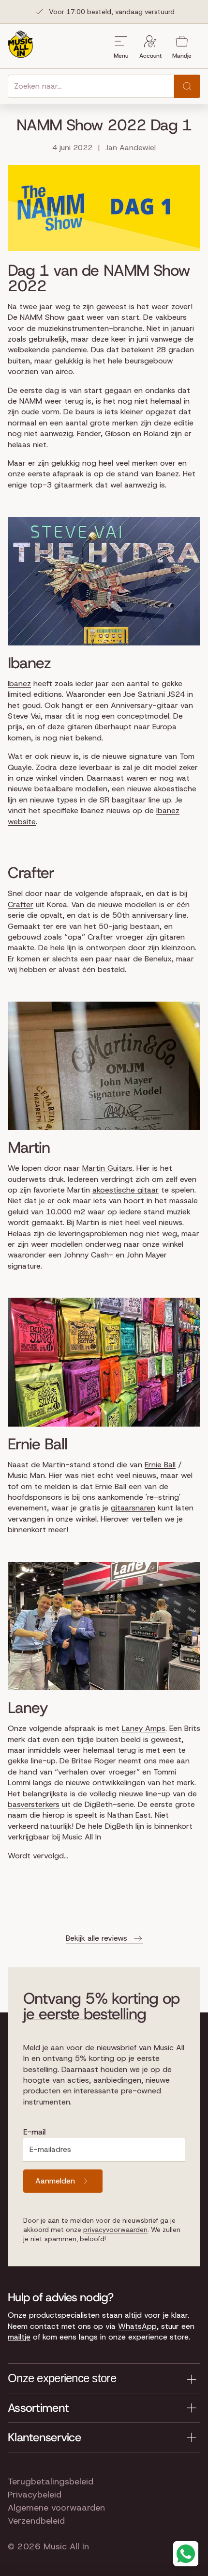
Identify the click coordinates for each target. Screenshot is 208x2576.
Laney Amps (144, 1728)
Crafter (21, 904)
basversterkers (34, 1804)
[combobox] (91, 86)
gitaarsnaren (133, 1508)
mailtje (19, 2337)
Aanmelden (55, 2181)
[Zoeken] (187, 86)
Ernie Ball (160, 1465)
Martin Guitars (107, 1168)
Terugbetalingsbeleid (51, 2482)
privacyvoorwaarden (115, 2230)
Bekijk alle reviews (97, 1938)
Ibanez (19, 683)
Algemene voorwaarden (56, 2508)
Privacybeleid (35, 2495)
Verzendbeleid (36, 2521)
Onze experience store (62, 2378)
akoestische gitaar (126, 1190)
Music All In (66, 2546)
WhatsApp (137, 2326)
